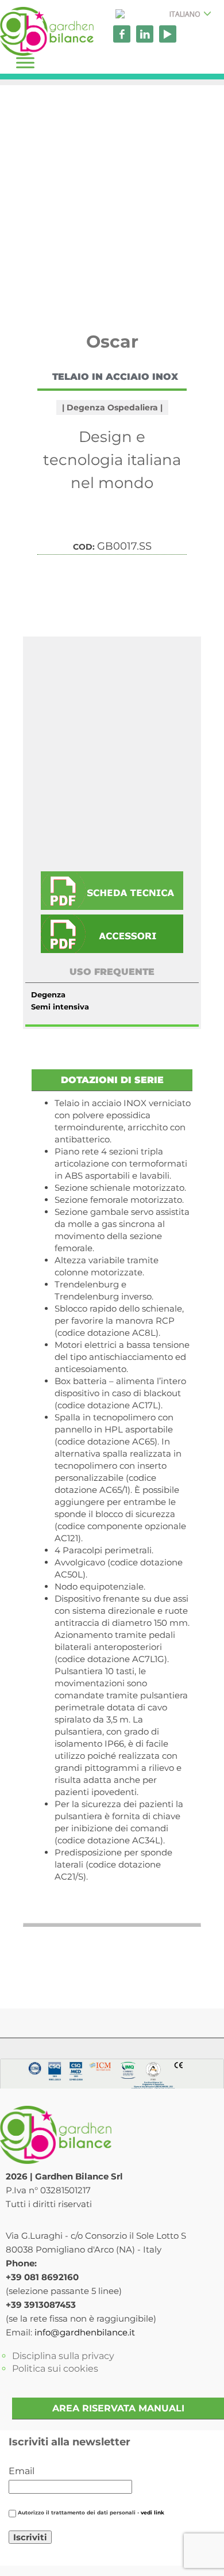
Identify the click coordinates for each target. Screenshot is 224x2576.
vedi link (152, 2513)
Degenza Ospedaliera (112, 407)
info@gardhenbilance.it (85, 2332)
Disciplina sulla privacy (63, 2356)
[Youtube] (168, 34)
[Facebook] (122, 34)
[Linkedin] (145, 34)
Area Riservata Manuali (118, 2408)
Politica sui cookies (55, 2369)
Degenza (48, 994)
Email (22, 2471)
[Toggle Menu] (25, 62)
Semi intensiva (60, 1007)
